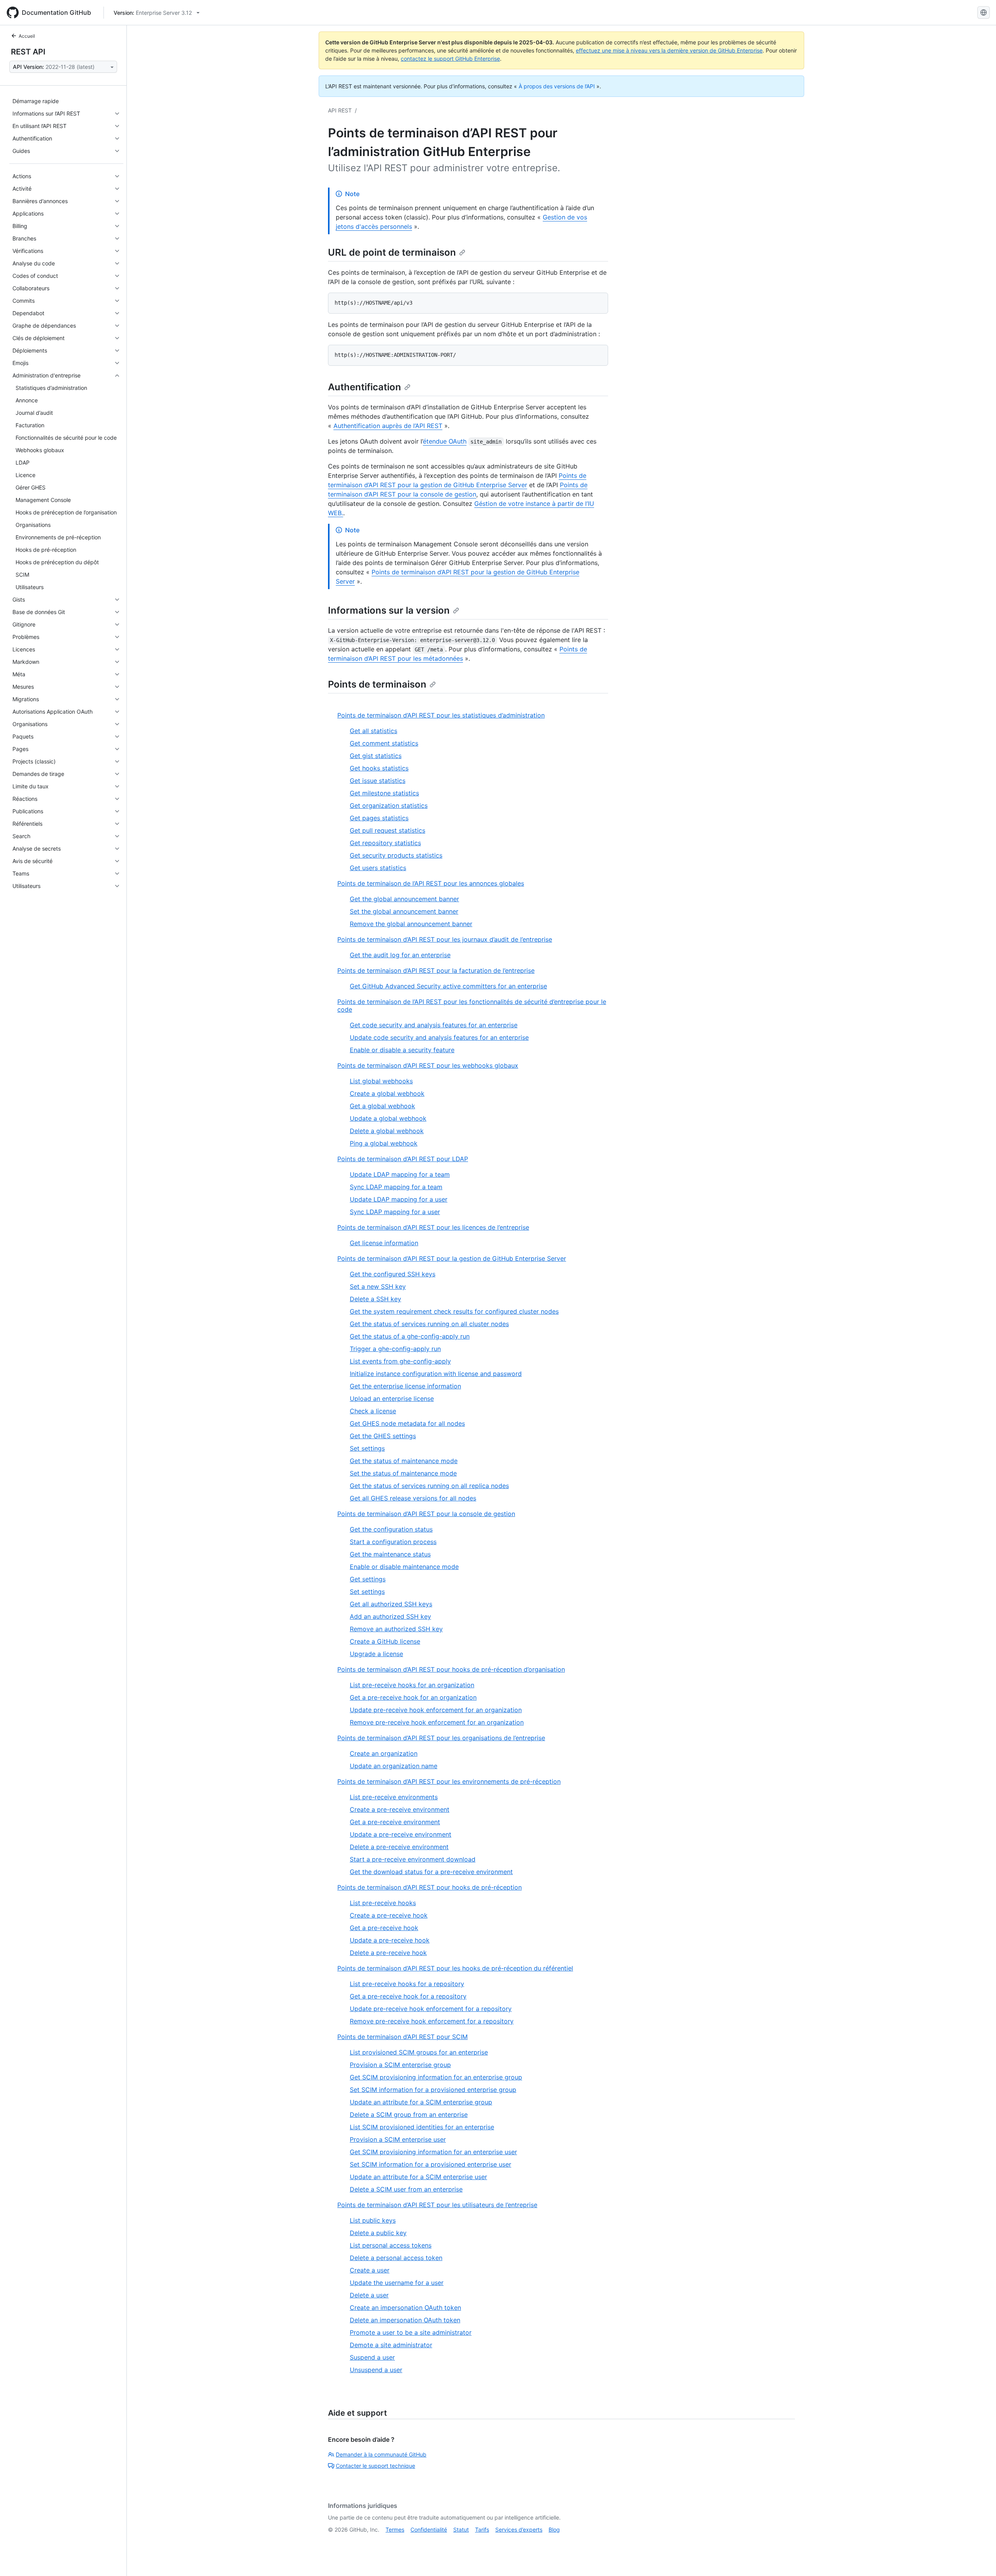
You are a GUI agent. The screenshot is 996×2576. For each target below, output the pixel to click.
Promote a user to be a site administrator (411, 2332)
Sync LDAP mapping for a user (395, 1212)
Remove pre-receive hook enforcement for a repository (432, 2021)
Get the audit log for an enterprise (400, 955)
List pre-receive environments (394, 1797)
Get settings (368, 1579)
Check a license (373, 1411)
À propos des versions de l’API (557, 86)
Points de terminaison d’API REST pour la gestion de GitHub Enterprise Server (452, 1258)
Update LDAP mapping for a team (400, 1174)
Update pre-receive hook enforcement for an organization (436, 1710)
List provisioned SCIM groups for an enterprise (419, 2052)
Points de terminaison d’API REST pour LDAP (403, 1159)
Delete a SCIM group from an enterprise (409, 2114)
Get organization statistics (389, 805)
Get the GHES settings (383, 1436)
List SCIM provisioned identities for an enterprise (422, 2127)
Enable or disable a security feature (402, 1050)
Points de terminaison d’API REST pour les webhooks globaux (428, 1065)
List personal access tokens (391, 2245)
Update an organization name (394, 1766)
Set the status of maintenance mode (403, 1473)
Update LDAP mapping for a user (399, 1199)
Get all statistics (373, 731)
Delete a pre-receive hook (388, 1953)
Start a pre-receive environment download (413, 1859)
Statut (461, 2529)
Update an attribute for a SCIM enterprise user (418, 2177)
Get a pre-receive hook (384, 1928)
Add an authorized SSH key (390, 1616)
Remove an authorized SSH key (396, 1629)
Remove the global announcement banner (411, 924)
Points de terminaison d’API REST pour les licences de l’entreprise (433, 1227)
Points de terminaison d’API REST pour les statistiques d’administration (441, 715)
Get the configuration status (391, 1529)
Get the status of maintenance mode (404, 1461)
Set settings (367, 1448)
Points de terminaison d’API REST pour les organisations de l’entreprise (441, 1738)
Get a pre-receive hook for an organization (413, 1697)
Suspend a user (372, 2357)
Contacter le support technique (375, 2466)
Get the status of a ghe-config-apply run (410, 1336)
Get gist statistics (376, 756)
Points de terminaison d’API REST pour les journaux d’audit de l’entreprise (445, 939)
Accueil (27, 36)
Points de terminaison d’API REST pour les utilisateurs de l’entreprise (437, 2205)
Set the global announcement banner (404, 911)
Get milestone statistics (384, 793)
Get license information (384, 1243)
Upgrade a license (376, 1654)
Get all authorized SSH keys (391, 1604)
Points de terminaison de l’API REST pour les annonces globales (431, 883)
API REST (340, 110)
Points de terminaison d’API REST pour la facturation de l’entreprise (436, 970)
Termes (395, 2529)
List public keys (373, 2220)
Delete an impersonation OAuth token (405, 2320)
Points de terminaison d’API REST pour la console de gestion (426, 1514)
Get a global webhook (382, 1106)
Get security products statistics (396, 855)
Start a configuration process (393, 1542)
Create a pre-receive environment (400, 1809)
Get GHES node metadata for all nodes (407, 1423)
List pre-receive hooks (383, 1903)
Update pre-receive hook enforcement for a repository (431, 2009)
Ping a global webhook (384, 1143)
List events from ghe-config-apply (400, 1361)
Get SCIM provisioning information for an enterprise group (436, 2077)
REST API (28, 52)
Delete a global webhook (387, 1131)
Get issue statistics (378, 781)
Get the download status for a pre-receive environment (431, 1872)
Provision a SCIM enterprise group (400, 2065)
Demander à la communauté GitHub (381, 2454)
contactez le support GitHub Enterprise (450, 59)
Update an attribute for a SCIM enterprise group (421, 2102)
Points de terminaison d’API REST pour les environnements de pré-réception (449, 1781)
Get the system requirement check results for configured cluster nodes (454, 1311)
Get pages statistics (379, 818)
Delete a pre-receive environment (399, 1847)
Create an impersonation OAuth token (405, 2308)
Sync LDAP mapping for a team (396, 1187)
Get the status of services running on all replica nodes (429, 1486)
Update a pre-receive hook (390, 1940)
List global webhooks (381, 1081)
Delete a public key (378, 2233)
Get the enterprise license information (405, 1386)
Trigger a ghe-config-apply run (395, 1349)
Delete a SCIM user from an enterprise (406, 2189)
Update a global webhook (388, 1118)
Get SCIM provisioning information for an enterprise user (433, 2152)
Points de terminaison (377, 684)
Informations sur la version (389, 610)
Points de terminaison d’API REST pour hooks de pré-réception (430, 1887)
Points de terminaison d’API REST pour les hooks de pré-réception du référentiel (455, 1968)
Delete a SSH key (375, 1299)
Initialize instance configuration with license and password (436, 1374)
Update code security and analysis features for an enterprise (439, 1037)
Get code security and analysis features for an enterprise (434, 1025)
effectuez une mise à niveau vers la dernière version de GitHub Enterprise (669, 50)
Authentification (365, 387)
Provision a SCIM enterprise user (398, 2139)
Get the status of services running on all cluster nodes (429, 1324)
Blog (554, 2529)
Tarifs (482, 2529)
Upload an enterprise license (392, 1399)
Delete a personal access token (396, 2258)
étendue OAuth (445, 441)
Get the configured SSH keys (393, 1274)
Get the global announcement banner (404, 899)
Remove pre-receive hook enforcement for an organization (437, 1722)
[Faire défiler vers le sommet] (979, 2559)
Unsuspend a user (376, 2370)
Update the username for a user (397, 2283)
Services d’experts (519, 2529)
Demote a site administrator (391, 2345)
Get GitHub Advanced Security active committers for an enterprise (448, 986)
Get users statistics (378, 868)
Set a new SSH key (378, 1286)
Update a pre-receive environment (401, 1834)
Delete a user (369, 2295)
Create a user (370, 2270)
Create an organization (384, 1753)
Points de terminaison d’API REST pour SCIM (402, 2037)
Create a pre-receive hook (389, 1915)
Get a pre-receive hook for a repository (408, 1996)
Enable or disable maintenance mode (404, 1567)
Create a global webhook (387, 1093)
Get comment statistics (384, 743)
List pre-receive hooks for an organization (412, 1685)
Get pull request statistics (388, 830)
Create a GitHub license (385, 1641)
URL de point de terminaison (392, 252)
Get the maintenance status (390, 1554)
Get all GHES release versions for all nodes (413, 1498)
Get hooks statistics (379, 768)
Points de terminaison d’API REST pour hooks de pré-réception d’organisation (451, 1669)
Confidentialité (429, 2529)
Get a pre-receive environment (395, 1822)
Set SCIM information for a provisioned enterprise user (430, 2164)
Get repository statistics (385, 843)
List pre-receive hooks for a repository (407, 1984)
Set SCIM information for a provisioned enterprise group (433, 2090)
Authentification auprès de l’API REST (388, 426)
